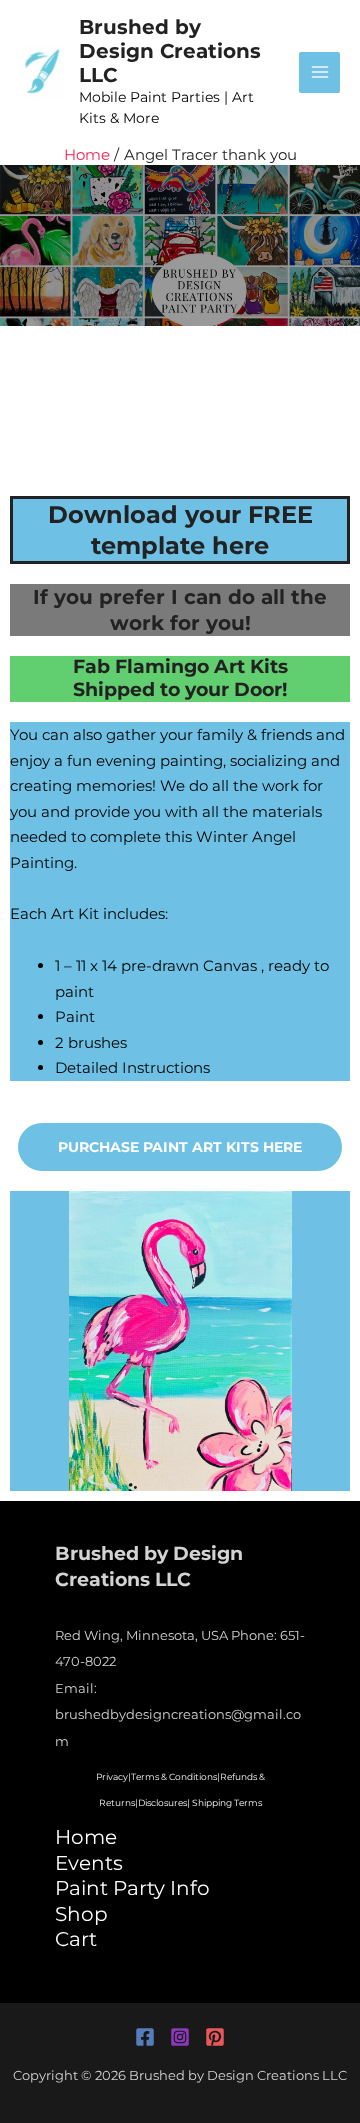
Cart (76, 1939)
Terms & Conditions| (175, 1776)
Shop (81, 1914)
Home (86, 1837)
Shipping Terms (227, 1802)
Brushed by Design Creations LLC (170, 51)
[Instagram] (180, 2037)
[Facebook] (145, 2037)
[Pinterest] (215, 2037)
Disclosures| (164, 1802)
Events (89, 1863)
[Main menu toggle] (319, 72)
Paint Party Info (132, 1888)
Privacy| (113, 1776)
